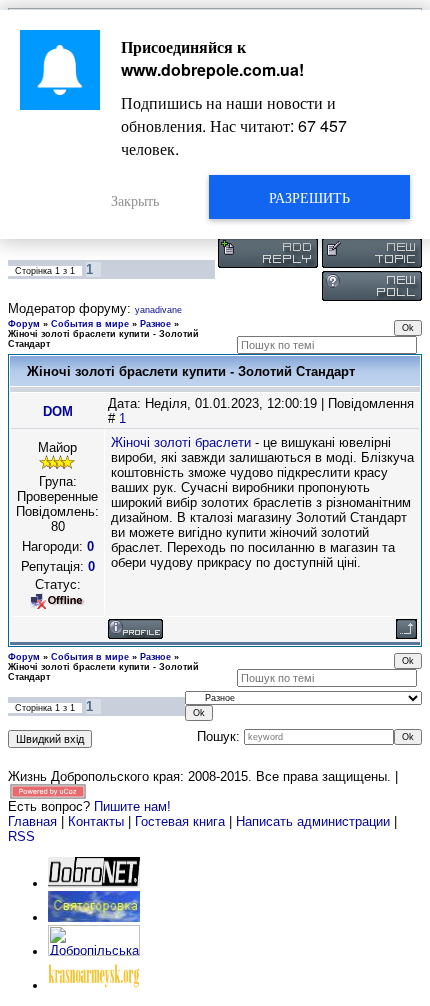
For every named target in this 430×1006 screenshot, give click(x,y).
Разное (155, 324)
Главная (32, 821)
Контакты (96, 821)
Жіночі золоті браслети (181, 442)
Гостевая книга (180, 821)
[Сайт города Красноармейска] (94, 985)
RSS (21, 836)
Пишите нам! (132, 806)
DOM (58, 411)
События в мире (90, 324)
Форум (24, 324)
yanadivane (158, 310)
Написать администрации (315, 821)
